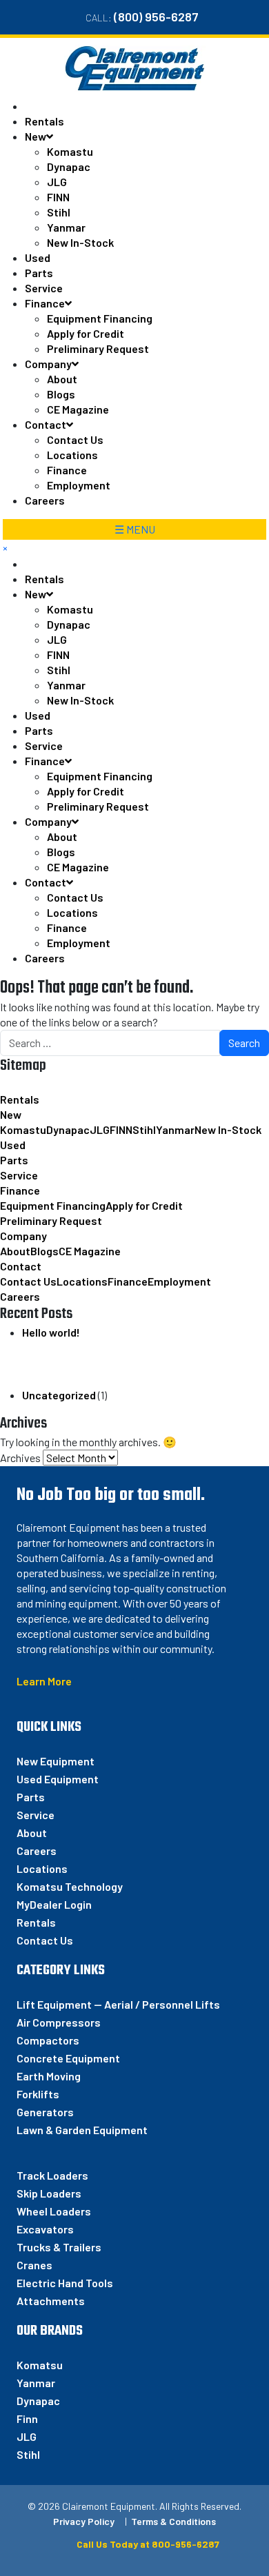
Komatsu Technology (70, 1886)
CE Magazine (78, 409)
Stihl (59, 212)
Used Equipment (58, 1779)
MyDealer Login (54, 1904)
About (62, 379)
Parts (39, 273)
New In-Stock (80, 242)
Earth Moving (49, 2076)
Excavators (45, 2229)
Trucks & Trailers (59, 2247)
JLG (57, 182)
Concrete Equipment (68, 2058)
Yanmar (66, 227)
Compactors (48, 2040)
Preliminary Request (98, 348)
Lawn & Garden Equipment (82, 2130)
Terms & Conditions (173, 2521)
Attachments (51, 2301)
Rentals (44, 121)
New (36, 136)
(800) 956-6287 (156, 17)
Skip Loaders (49, 2193)
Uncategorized (59, 1395)
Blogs (61, 394)
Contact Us (75, 439)
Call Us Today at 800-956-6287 (147, 2544)
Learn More (44, 1681)
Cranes (34, 2265)
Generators (45, 2112)
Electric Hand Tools (65, 2283)
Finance (45, 303)
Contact (46, 424)
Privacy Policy (84, 2521)
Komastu (70, 151)
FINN (58, 197)
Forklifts (38, 2094)
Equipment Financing (100, 318)
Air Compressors (59, 2022)
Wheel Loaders (54, 2211)
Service (44, 288)
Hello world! (51, 1332)
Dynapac (69, 166)
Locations (72, 455)
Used (38, 257)
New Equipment (56, 1761)
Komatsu (40, 2365)
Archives (20, 1458)
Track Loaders (52, 2175)
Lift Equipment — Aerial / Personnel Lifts (118, 2004)
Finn (27, 2418)
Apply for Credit (86, 333)
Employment (79, 485)
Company (48, 364)
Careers (45, 500)
